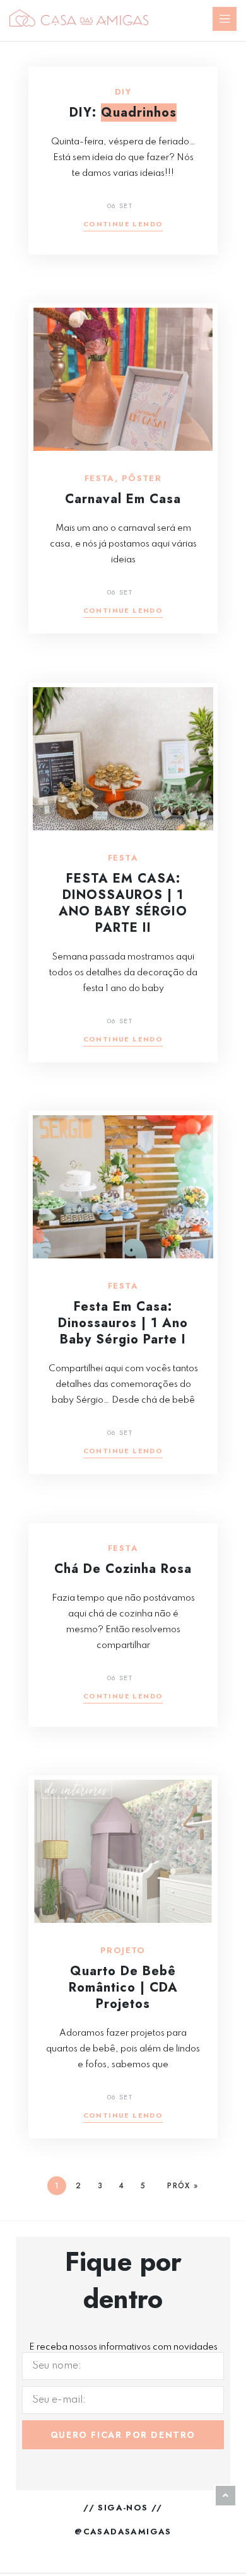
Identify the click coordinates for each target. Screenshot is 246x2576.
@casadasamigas (123, 2532)
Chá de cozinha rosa (123, 1569)
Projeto (123, 1951)
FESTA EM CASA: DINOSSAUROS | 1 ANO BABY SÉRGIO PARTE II (123, 903)
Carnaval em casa (123, 499)
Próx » (183, 2186)
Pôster (142, 479)
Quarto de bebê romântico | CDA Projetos (123, 1987)
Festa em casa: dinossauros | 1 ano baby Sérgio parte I (123, 1323)
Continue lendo (123, 225)
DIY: (123, 113)
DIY (123, 92)
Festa (100, 479)
